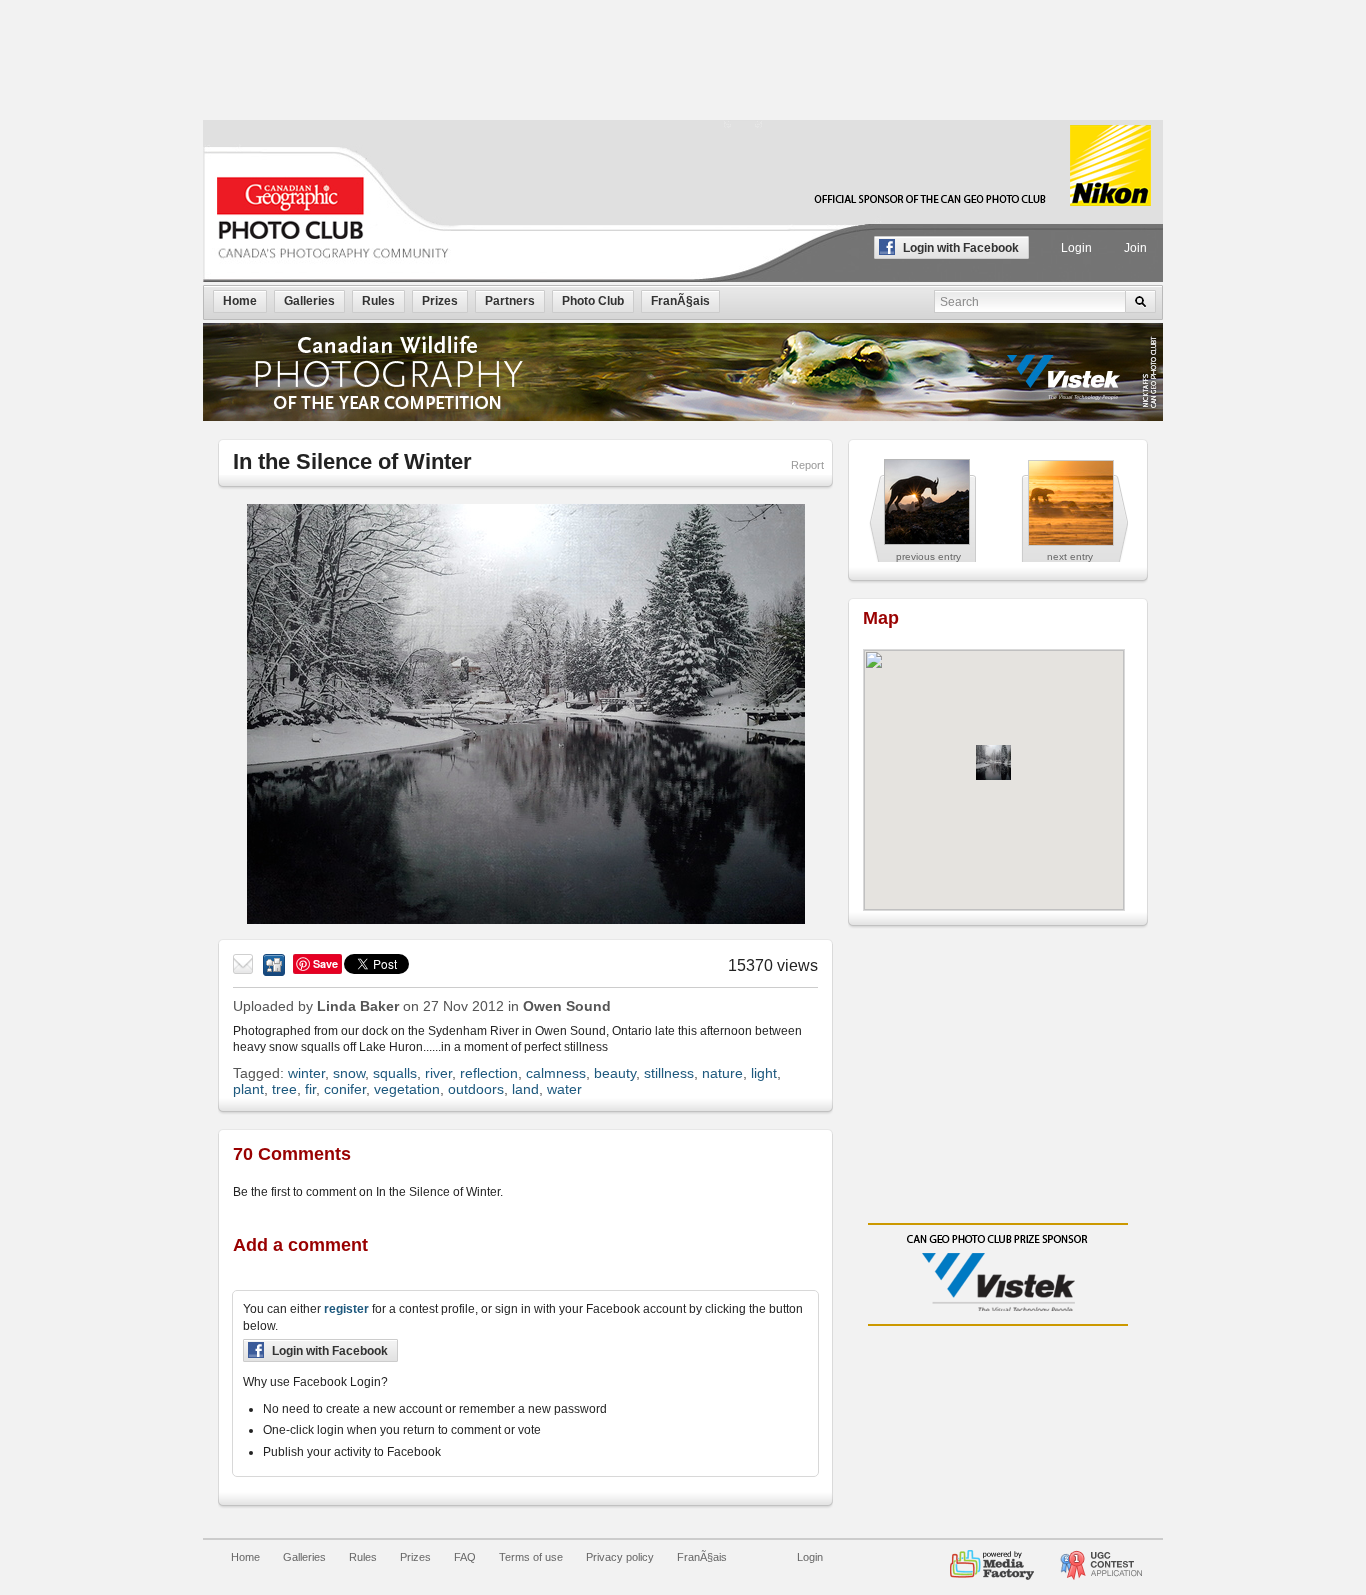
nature (722, 1073)
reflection (489, 1073)
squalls (395, 1073)
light (764, 1073)
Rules (363, 1557)
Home (245, 1557)
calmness (556, 1073)
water (564, 1089)
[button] (993, 762)
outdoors (476, 1089)
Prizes (415, 1557)
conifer (345, 1089)
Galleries (304, 1557)
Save (325, 963)
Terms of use (531, 1557)
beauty (615, 1073)
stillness (669, 1073)
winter (306, 1073)
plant (248, 1089)
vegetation (407, 1089)
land (525, 1089)
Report (807, 465)
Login (1076, 248)
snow (349, 1073)
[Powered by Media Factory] (992, 1557)
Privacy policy (620, 1557)
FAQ (465, 1557)
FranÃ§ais (702, 1557)
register (346, 1309)
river (438, 1073)
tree (284, 1089)
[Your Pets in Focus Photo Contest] (1101, 1557)
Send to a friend (244, 965)
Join (1135, 248)
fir (310, 1089)
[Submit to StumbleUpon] (274, 965)
